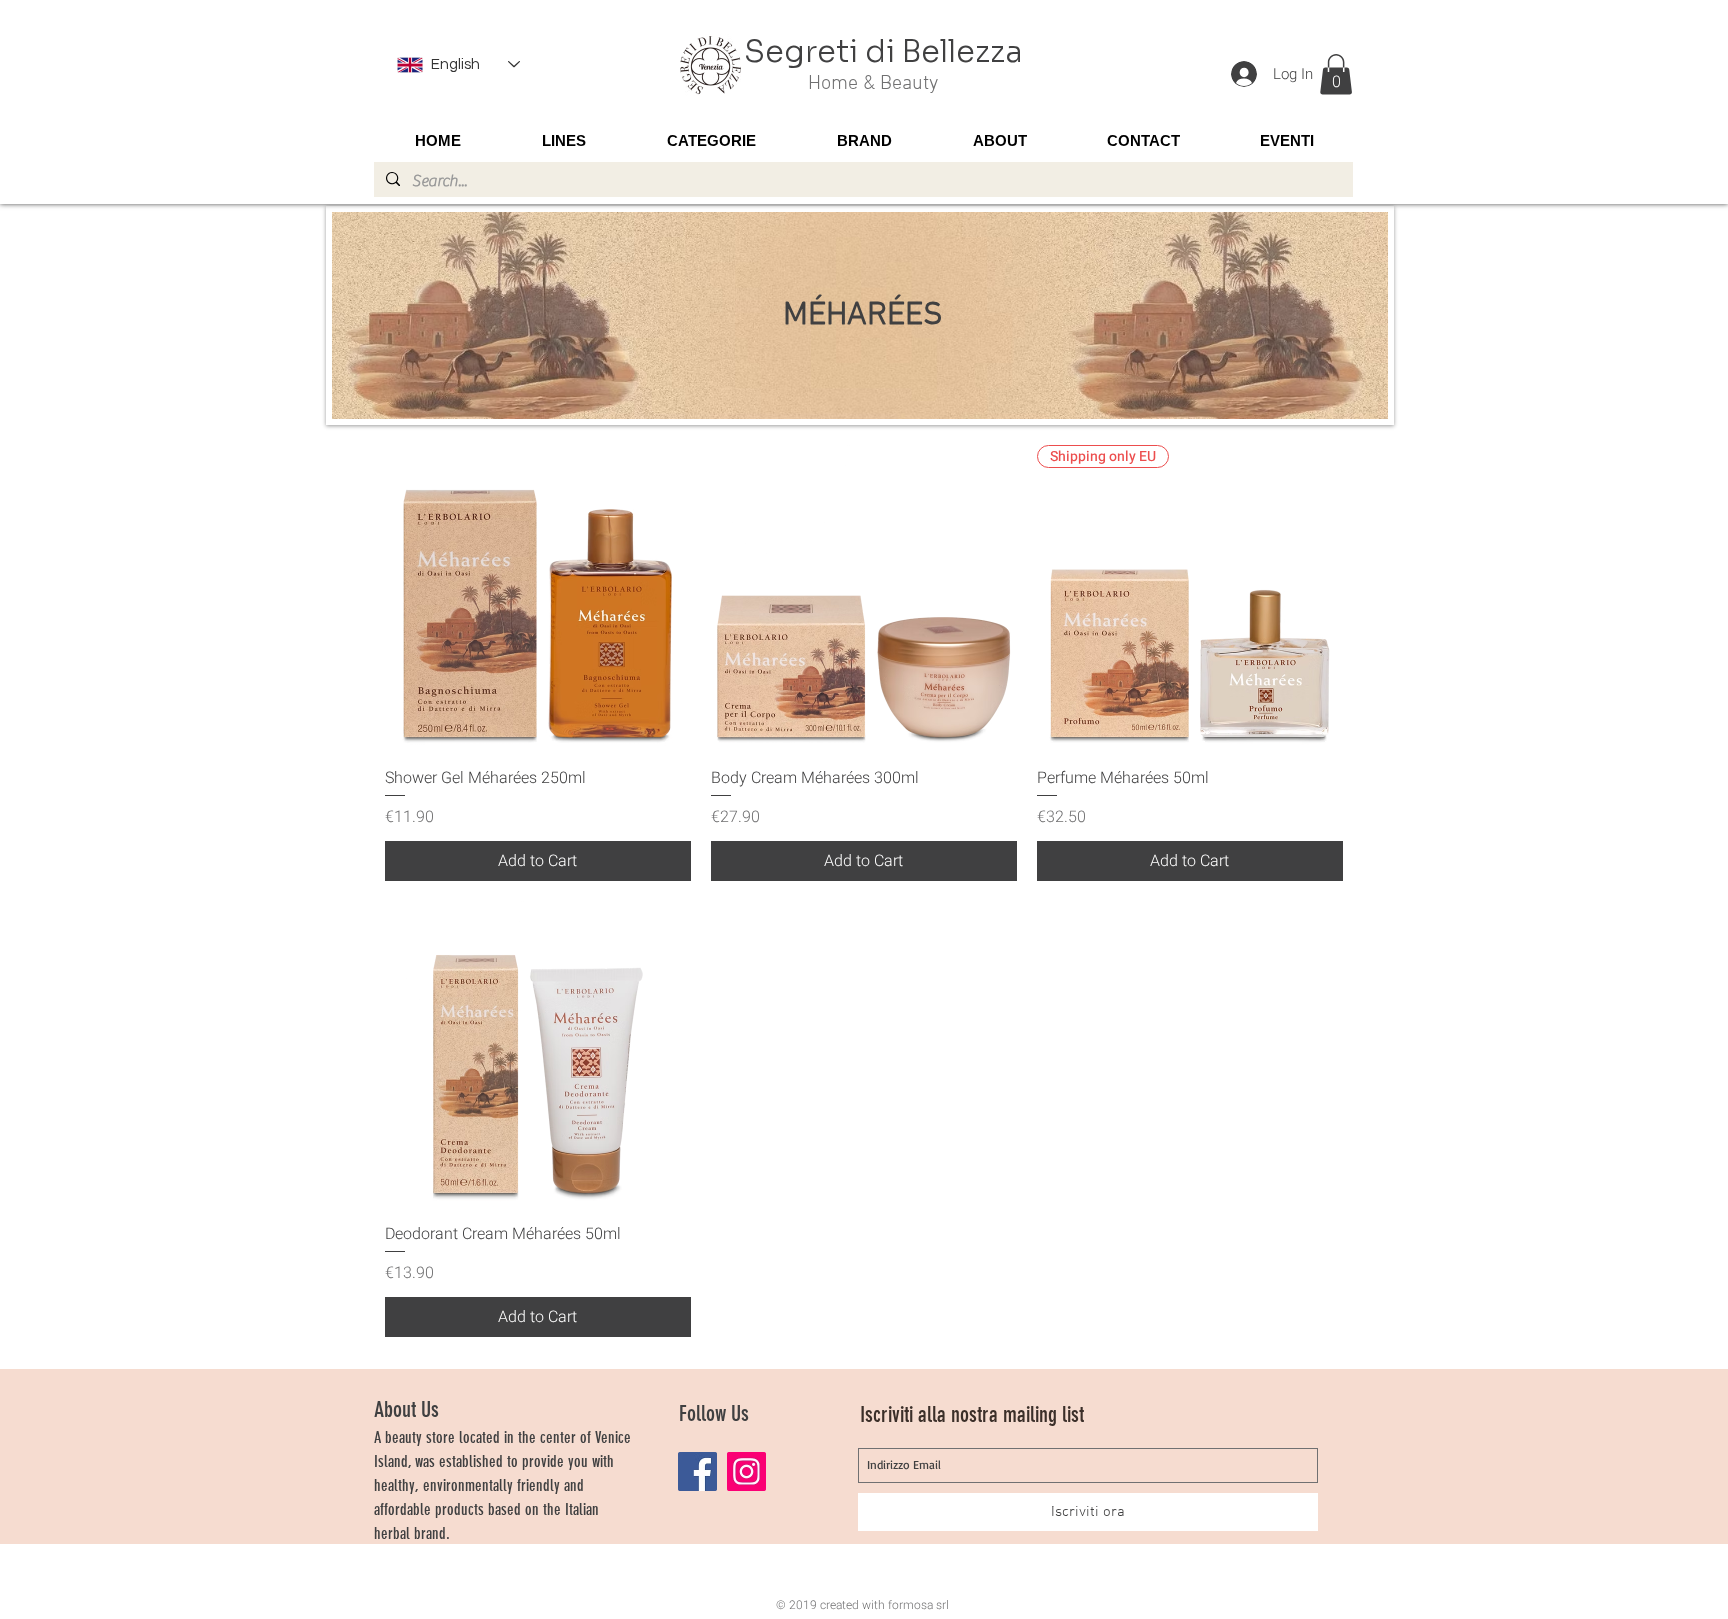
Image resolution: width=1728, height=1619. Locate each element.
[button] (1336, 74)
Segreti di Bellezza (883, 52)
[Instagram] (746, 1471)
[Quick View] (538, 598)
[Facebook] (697, 1471)
